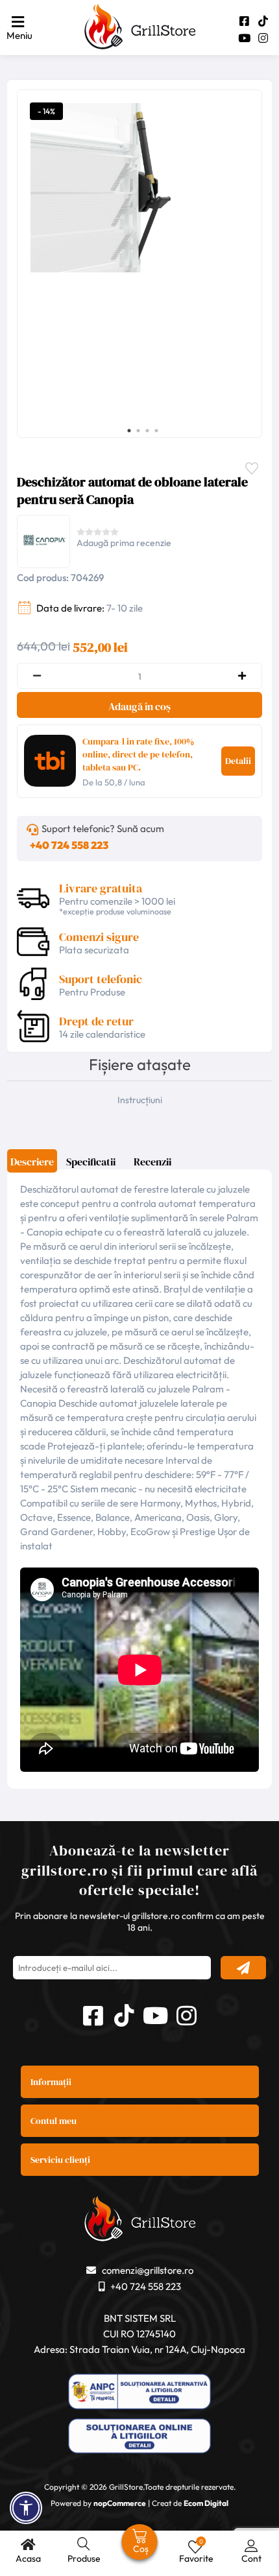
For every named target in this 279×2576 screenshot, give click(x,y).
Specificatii (91, 1162)
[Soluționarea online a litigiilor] (139, 2438)
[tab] (32, 1166)
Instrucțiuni (140, 1100)
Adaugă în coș (139, 706)
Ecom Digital (206, 2503)
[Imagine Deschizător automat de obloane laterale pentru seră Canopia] (137, 188)
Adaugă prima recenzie (124, 543)
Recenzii (152, 1162)
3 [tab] (147, 431)
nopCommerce (120, 2503)
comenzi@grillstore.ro (148, 2270)
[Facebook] (244, 21)
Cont (251, 2558)
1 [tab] (129, 431)
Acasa (28, 2558)
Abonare (243, 1968)
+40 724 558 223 (69, 845)
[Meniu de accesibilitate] (26, 2508)
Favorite (255, 467)
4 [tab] (156, 431)
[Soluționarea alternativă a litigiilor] (139, 2393)
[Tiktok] (263, 21)
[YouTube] (244, 38)
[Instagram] (263, 38)
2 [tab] (138, 431)
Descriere (32, 1162)
